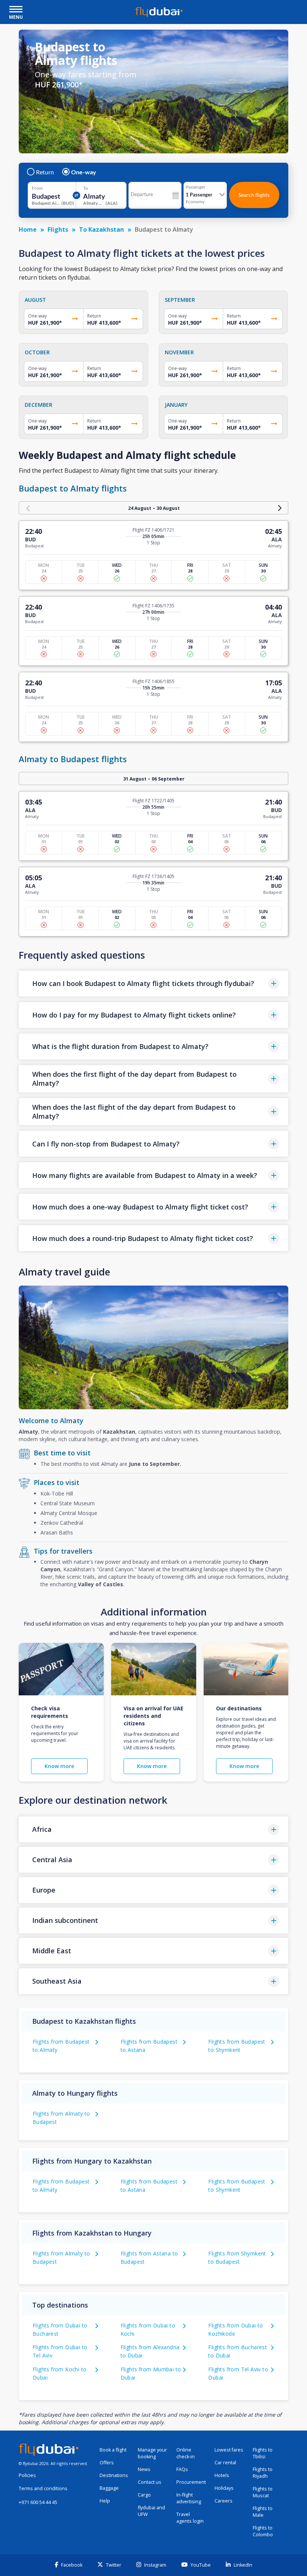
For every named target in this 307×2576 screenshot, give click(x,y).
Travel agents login (190, 2518)
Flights (58, 229)
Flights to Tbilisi (263, 2453)
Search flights (254, 195)
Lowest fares (229, 2450)
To (86, 188)
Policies (27, 2475)
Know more (59, 1766)
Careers (224, 2501)
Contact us (150, 2482)
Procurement (191, 2482)
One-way (84, 172)
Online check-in (186, 2453)
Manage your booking (152, 2453)
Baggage (109, 2488)
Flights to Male (263, 2512)
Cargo (144, 2495)
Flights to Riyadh (263, 2473)
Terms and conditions (43, 2488)
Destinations (114, 2475)
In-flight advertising (189, 2498)
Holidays (224, 2488)
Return (45, 172)
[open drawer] (16, 10)
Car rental (225, 2463)
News (144, 2469)
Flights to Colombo (263, 2531)
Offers (107, 2463)
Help (105, 2501)
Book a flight (113, 2450)
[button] (153, 984)
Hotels (222, 2475)
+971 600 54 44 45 (38, 2502)
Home (28, 229)
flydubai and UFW (151, 2511)
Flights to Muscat (263, 2492)
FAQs (182, 2469)
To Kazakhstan (101, 229)
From (37, 188)
